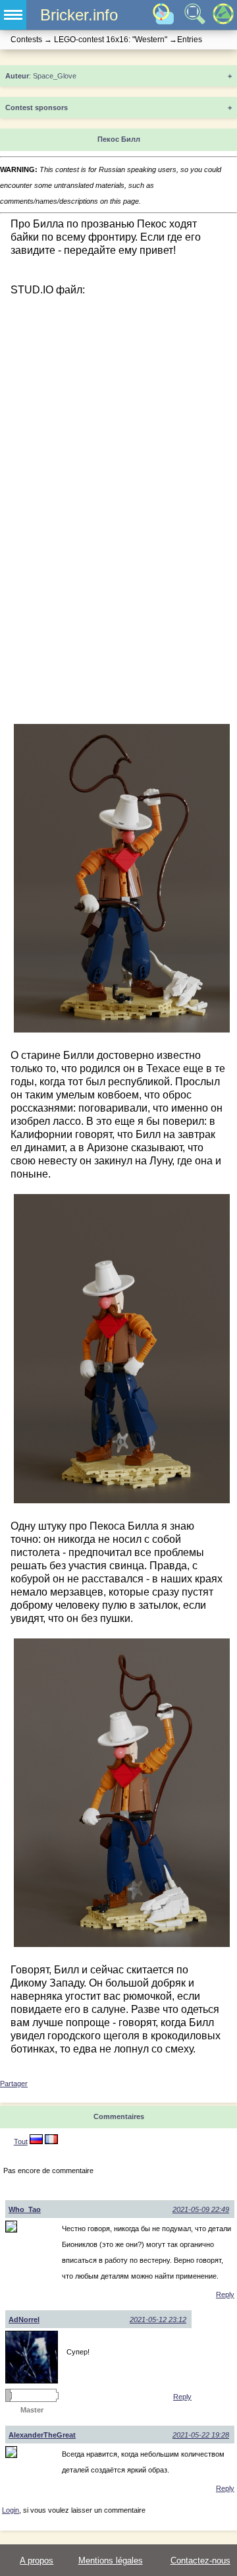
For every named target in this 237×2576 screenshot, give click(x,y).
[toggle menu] (13, 15)
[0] (51, 2142)
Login (11, 2510)
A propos (37, 2561)
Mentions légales (111, 2561)
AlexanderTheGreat (42, 2435)
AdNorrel (24, 2320)
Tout (21, 2142)
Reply (225, 2294)
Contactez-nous (200, 2561)
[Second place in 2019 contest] (8, 2395)
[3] (36, 2142)
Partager (14, 2083)
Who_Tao (25, 2209)
